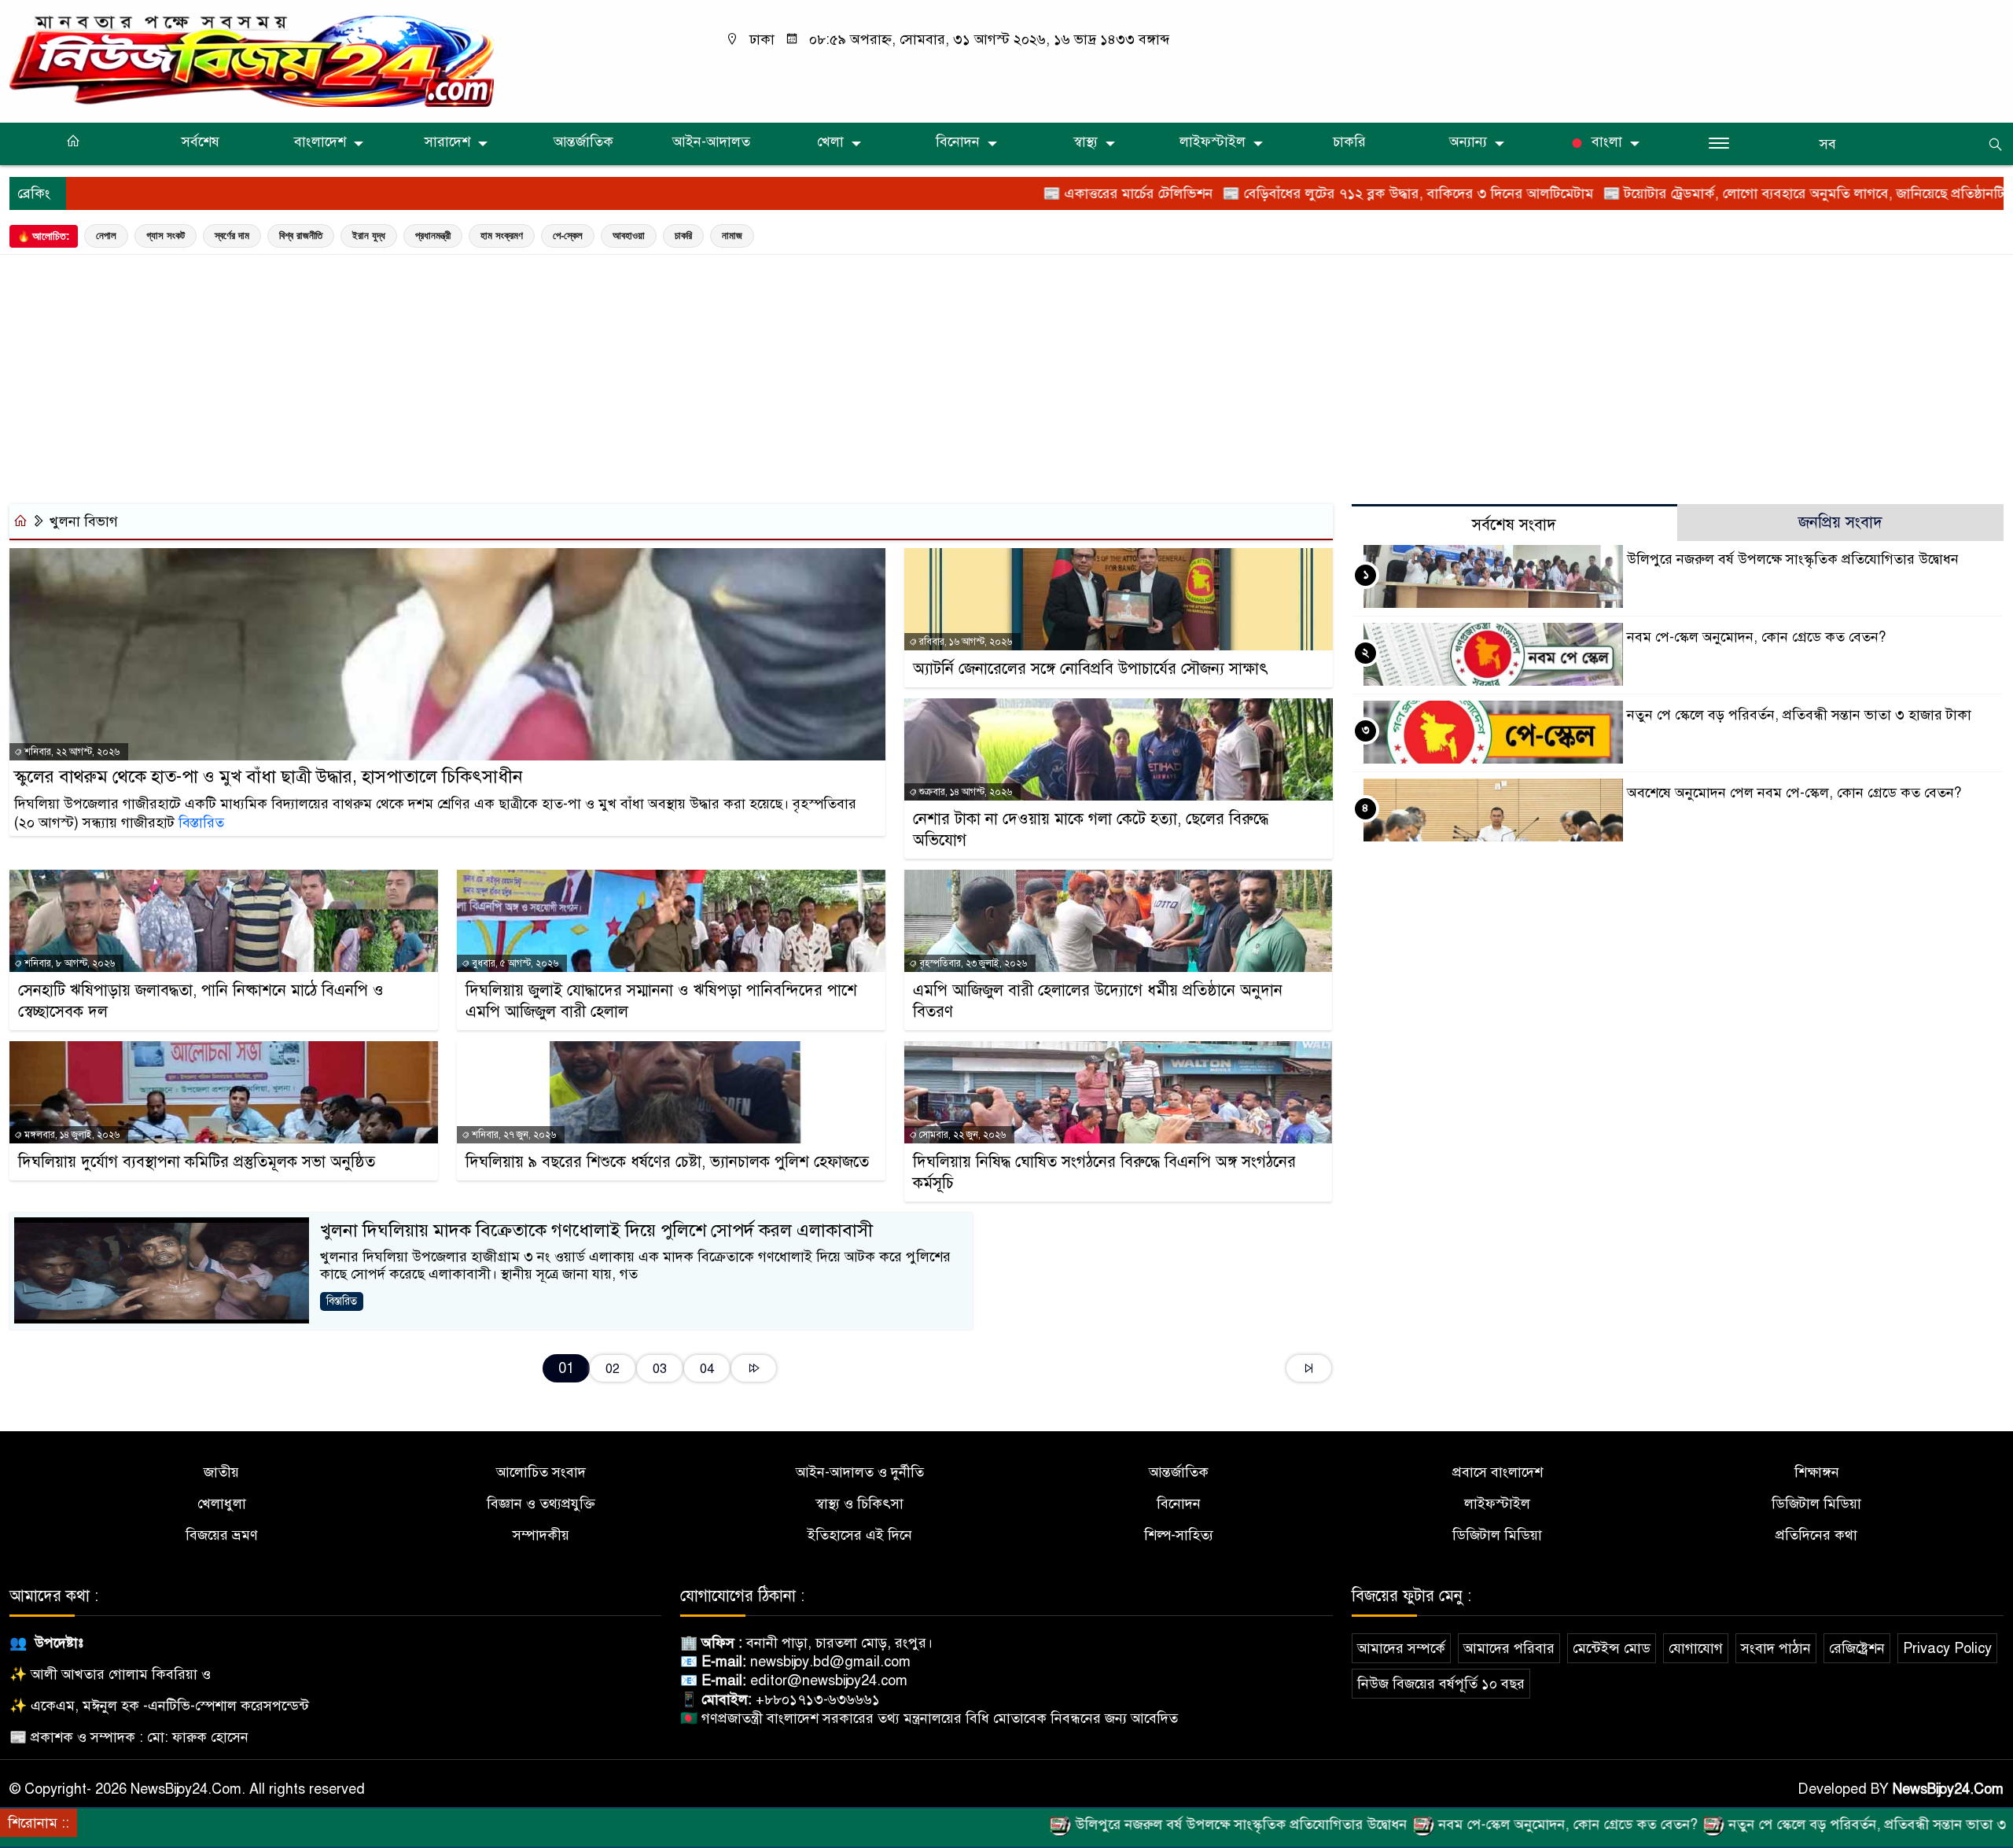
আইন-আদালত (711, 142)
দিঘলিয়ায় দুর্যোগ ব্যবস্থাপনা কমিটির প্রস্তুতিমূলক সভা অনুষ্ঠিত (197, 1162)
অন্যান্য (1468, 142)
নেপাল (106, 236)
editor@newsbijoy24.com (829, 1681)
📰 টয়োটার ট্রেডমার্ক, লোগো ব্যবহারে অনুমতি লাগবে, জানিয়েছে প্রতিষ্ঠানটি (1705, 193)
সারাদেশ (447, 142)
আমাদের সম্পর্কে (1401, 1648)
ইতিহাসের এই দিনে (860, 1535)
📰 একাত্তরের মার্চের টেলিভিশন (1029, 193)
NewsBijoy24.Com (1948, 1789)
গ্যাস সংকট (166, 236)
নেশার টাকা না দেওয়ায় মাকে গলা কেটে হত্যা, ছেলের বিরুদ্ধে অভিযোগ (1091, 830)
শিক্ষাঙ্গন (1817, 1472)
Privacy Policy (1947, 1648)
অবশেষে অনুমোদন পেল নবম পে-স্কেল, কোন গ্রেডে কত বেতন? (1794, 793)
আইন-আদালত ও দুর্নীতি (860, 1472)
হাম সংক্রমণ (502, 236)
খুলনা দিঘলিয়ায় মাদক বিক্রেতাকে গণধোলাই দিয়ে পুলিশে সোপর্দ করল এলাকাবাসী (596, 1230)
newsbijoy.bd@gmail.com (830, 1662)
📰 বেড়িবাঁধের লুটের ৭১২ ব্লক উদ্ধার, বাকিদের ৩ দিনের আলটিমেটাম (1309, 193)
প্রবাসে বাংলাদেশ (1498, 1472)
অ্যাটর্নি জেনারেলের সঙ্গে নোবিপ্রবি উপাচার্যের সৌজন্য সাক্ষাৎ (1091, 669)
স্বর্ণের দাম (232, 236)
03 (660, 1369)
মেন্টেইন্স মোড (1612, 1648)
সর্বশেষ (201, 142)
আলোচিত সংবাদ (541, 1472)
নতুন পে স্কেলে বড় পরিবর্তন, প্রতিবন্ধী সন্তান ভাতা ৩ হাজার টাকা (1799, 715)
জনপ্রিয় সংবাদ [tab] (1840, 523)
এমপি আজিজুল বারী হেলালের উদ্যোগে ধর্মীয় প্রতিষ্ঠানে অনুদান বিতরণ (1098, 1001)
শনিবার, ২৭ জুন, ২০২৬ (513, 1135)
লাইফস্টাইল (1213, 142)
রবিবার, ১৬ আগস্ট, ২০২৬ (964, 642)
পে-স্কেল (568, 236)
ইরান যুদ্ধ (369, 236)
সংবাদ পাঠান (1776, 1648)
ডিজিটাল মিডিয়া (1816, 1504)
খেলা (830, 142)
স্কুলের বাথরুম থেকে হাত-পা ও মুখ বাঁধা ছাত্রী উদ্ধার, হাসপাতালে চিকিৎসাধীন (269, 777)
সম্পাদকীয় (541, 1535)
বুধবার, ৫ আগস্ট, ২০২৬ (514, 963)
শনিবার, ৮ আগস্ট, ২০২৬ (68, 963)
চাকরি (1349, 142)
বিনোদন (958, 142)
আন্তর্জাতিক (583, 142)
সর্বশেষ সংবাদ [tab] (1514, 525)
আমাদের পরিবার (1509, 1648)
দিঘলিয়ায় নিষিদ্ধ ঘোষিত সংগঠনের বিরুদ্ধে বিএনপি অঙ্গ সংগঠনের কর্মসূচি (1104, 1172)
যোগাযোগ (1696, 1648)
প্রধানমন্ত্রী (433, 236)
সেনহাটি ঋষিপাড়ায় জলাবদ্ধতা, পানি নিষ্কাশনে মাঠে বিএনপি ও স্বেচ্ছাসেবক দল (201, 1001)
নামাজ (732, 236)
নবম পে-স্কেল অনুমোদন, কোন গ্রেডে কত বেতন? (1756, 637)
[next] (754, 1368)
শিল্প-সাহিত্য (1179, 1535)
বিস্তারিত (201, 823)
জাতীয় (221, 1472)
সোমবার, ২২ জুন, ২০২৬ (961, 1135)
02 (613, 1369)
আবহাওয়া (629, 236)
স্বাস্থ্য (1086, 142)
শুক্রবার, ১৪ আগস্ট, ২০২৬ (964, 792)
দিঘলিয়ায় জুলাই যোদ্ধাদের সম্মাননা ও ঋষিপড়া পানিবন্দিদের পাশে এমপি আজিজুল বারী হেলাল (661, 1001)
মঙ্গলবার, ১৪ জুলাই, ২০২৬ (71, 1135)
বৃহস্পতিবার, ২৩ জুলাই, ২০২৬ (972, 963)
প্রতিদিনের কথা (1816, 1535)
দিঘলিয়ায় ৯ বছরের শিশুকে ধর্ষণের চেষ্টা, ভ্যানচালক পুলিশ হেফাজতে (667, 1162)
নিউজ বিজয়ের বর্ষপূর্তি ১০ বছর (1441, 1684)
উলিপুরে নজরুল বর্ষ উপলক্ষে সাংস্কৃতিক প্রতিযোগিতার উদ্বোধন (1793, 559)
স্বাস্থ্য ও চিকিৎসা (859, 1504)
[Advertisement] (1006, 375)
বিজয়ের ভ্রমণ (222, 1535)
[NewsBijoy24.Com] (252, 61)
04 (707, 1369)
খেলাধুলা (222, 1504)
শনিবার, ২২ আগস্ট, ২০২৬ (71, 752)
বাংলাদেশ (320, 142)
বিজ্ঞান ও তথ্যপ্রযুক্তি (541, 1504)
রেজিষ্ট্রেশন (1857, 1648)
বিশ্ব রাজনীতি (301, 236)
